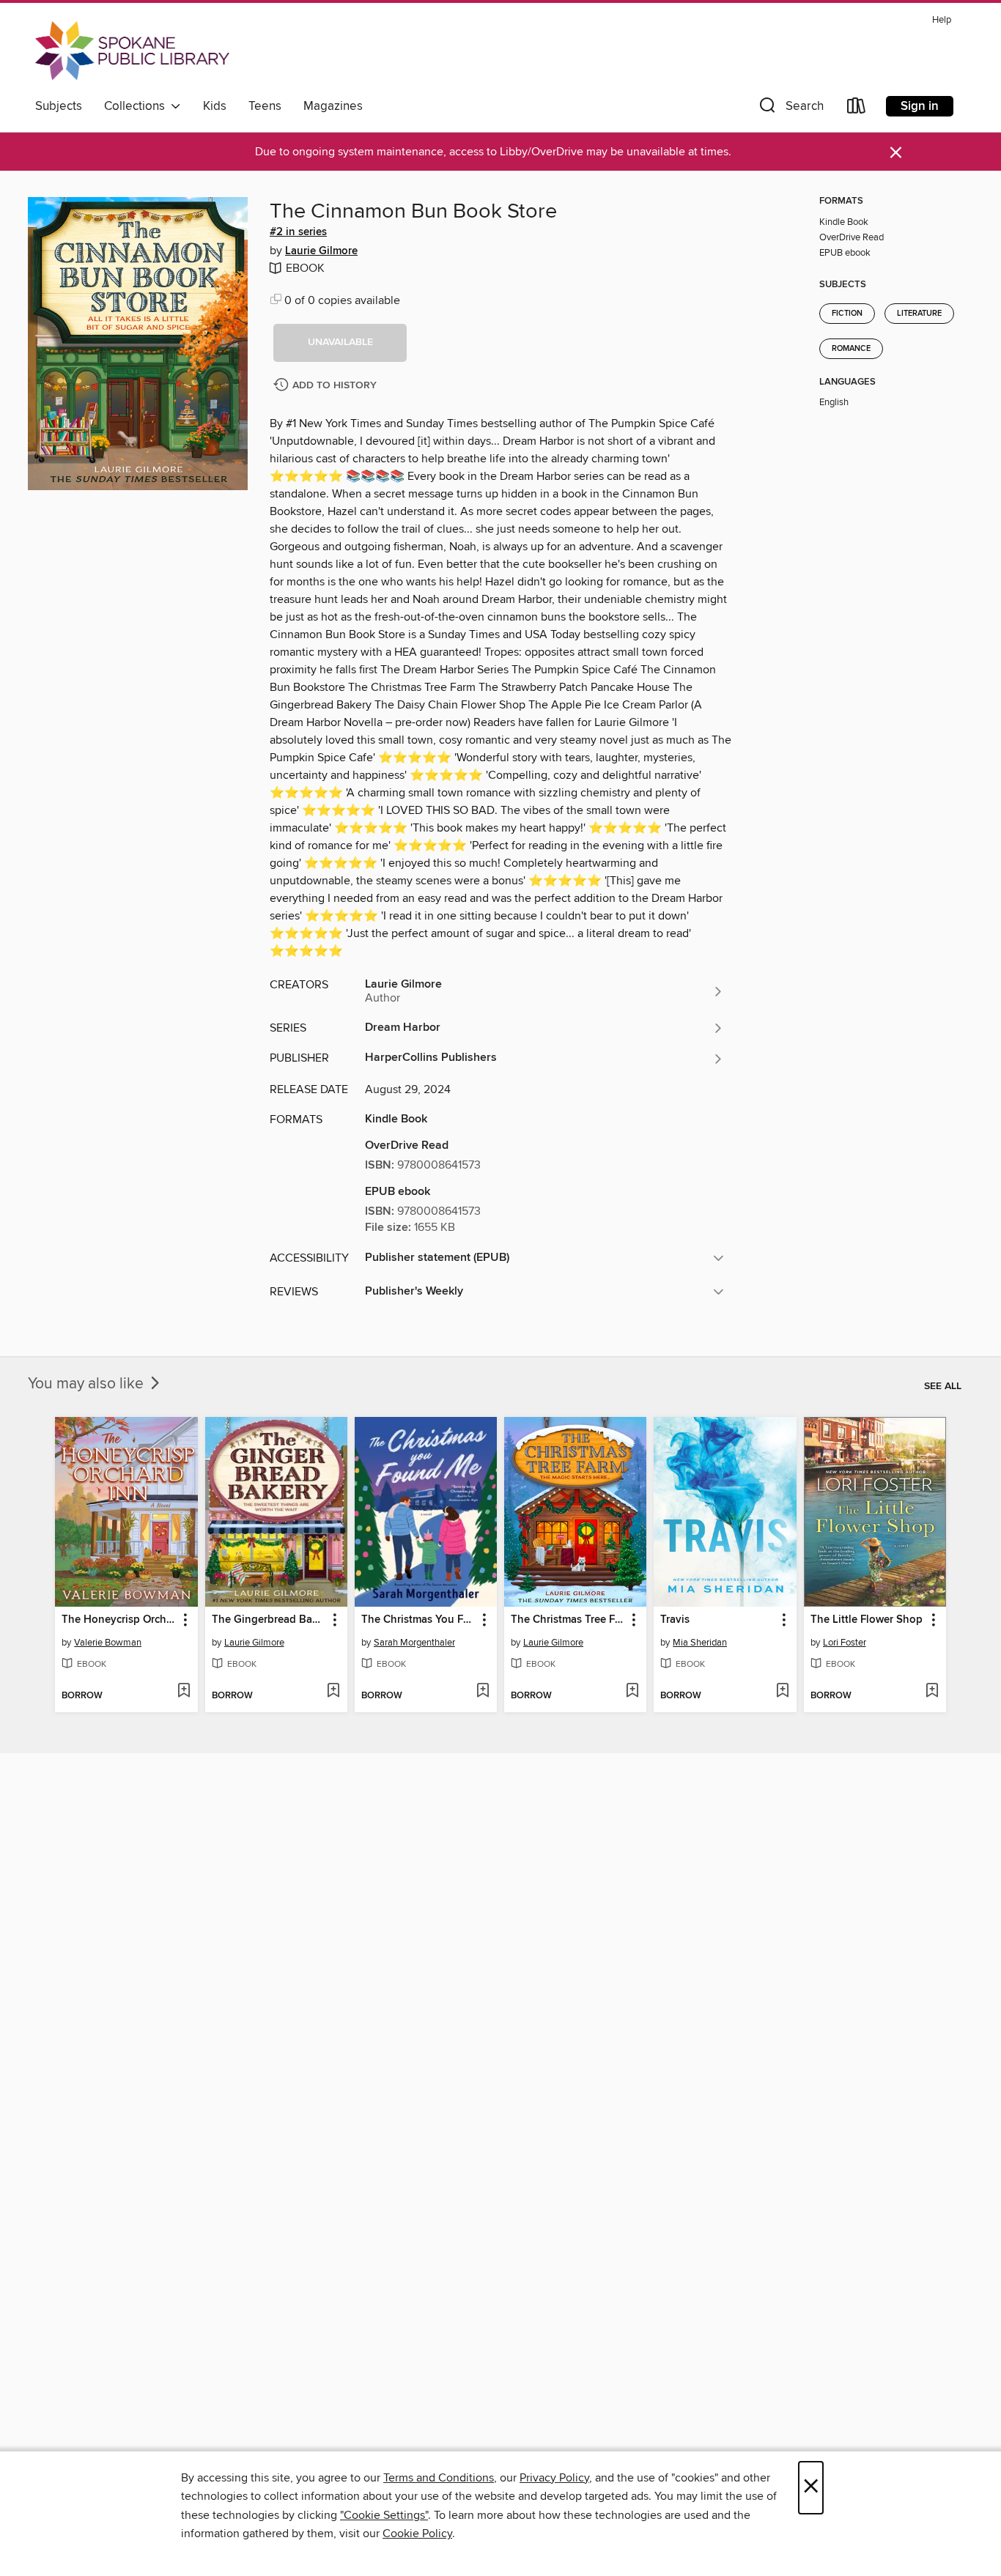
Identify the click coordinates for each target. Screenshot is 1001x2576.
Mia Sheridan (700, 1643)
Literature (919, 314)
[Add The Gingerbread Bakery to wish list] (333, 1692)
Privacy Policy (554, 2478)
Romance (851, 349)
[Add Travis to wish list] (782, 1692)
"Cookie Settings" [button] (384, 2515)
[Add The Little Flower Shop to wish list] (932, 1692)
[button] (790, 109)
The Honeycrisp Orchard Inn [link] (119, 1620)
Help (942, 20)
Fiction (847, 314)
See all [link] (943, 1386)
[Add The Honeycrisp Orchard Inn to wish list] (184, 1692)
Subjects (59, 106)
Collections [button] (137, 106)
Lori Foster (845, 1643)
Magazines (333, 106)
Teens (265, 106)
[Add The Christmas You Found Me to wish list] (483, 1692)
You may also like (88, 1384)
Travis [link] (675, 1620)
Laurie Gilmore (321, 251)
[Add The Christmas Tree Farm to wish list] (632, 1692)
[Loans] (857, 109)
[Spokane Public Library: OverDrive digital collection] (132, 51)
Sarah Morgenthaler (414, 1643)
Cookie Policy (417, 2534)
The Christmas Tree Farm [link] (568, 1620)
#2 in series (298, 232)
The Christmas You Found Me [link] (419, 1620)
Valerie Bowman (108, 1643)
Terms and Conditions (439, 2478)
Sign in (920, 106)
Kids (215, 106)
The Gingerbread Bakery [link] (269, 1620)
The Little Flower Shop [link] (867, 1620)
